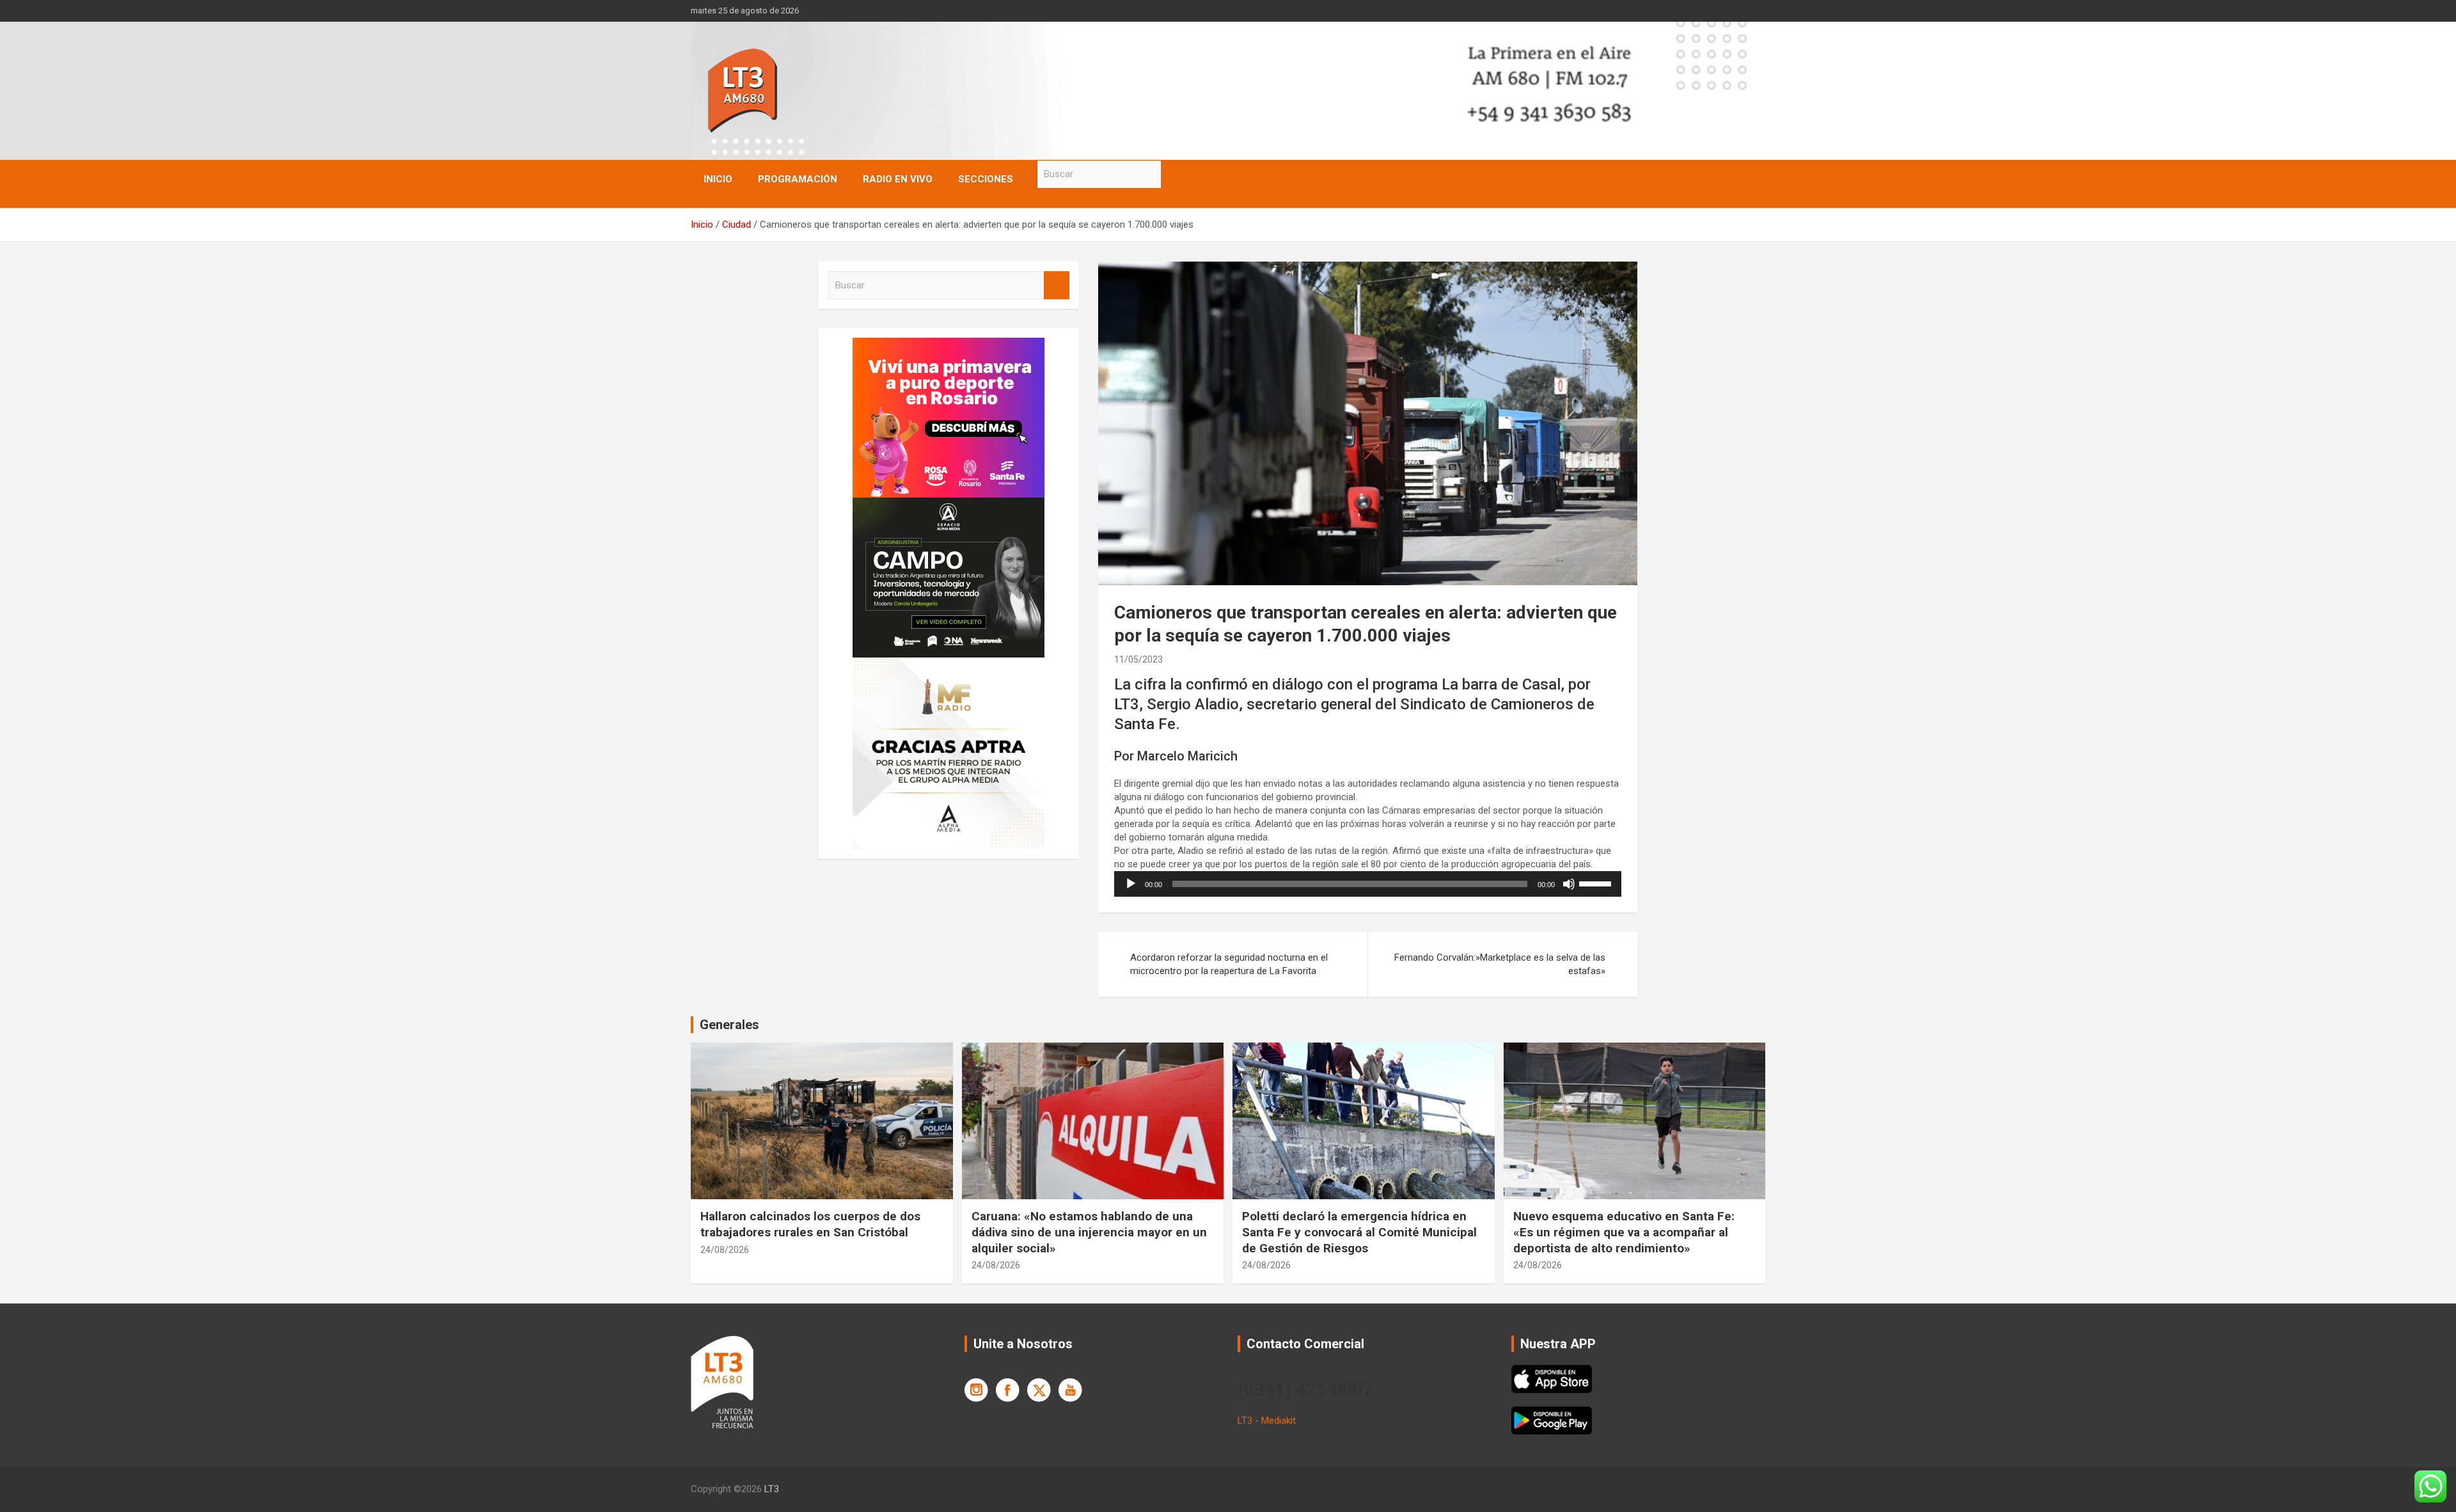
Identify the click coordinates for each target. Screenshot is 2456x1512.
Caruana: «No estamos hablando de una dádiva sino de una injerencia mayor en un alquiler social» (1089, 1232)
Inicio (718, 179)
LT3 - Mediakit (1267, 1421)
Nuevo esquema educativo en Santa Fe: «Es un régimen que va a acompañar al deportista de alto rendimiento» (1624, 1232)
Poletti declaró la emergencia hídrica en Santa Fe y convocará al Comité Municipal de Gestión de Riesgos (1359, 1232)
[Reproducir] (1131, 884)
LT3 (772, 1489)
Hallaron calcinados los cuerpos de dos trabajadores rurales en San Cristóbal (810, 1224)
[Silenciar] (1569, 884)
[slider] (1597, 883)
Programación (798, 179)
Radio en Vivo (898, 179)
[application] (1368, 884)
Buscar (1174, 174)
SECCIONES (986, 179)
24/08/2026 (725, 1250)
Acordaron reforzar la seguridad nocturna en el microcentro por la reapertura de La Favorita (1229, 964)
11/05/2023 (1138, 659)
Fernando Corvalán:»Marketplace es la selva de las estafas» (1500, 964)
